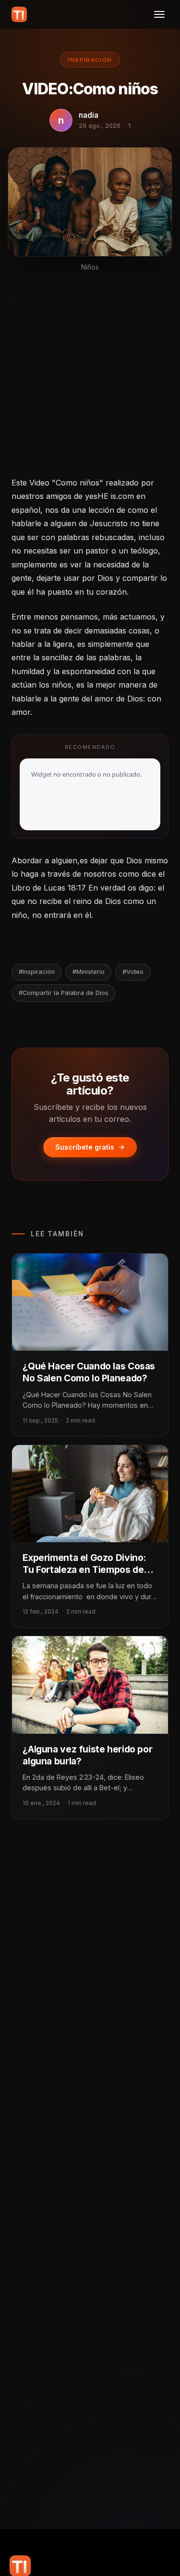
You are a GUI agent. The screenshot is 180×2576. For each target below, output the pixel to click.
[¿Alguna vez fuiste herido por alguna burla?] (90, 1685)
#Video (133, 972)
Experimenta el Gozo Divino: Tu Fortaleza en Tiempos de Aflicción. (84, 1570)
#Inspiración (37, 972)
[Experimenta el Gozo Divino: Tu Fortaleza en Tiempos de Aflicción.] (90, 1494)
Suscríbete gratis (85, 1147)
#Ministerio (89, 972)
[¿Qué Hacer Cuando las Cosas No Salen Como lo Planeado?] (90, 1302)
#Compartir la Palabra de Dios (64, 993)
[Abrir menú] (159, 14)
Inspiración (90, 60)
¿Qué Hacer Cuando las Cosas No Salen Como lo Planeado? (89, 1372)
